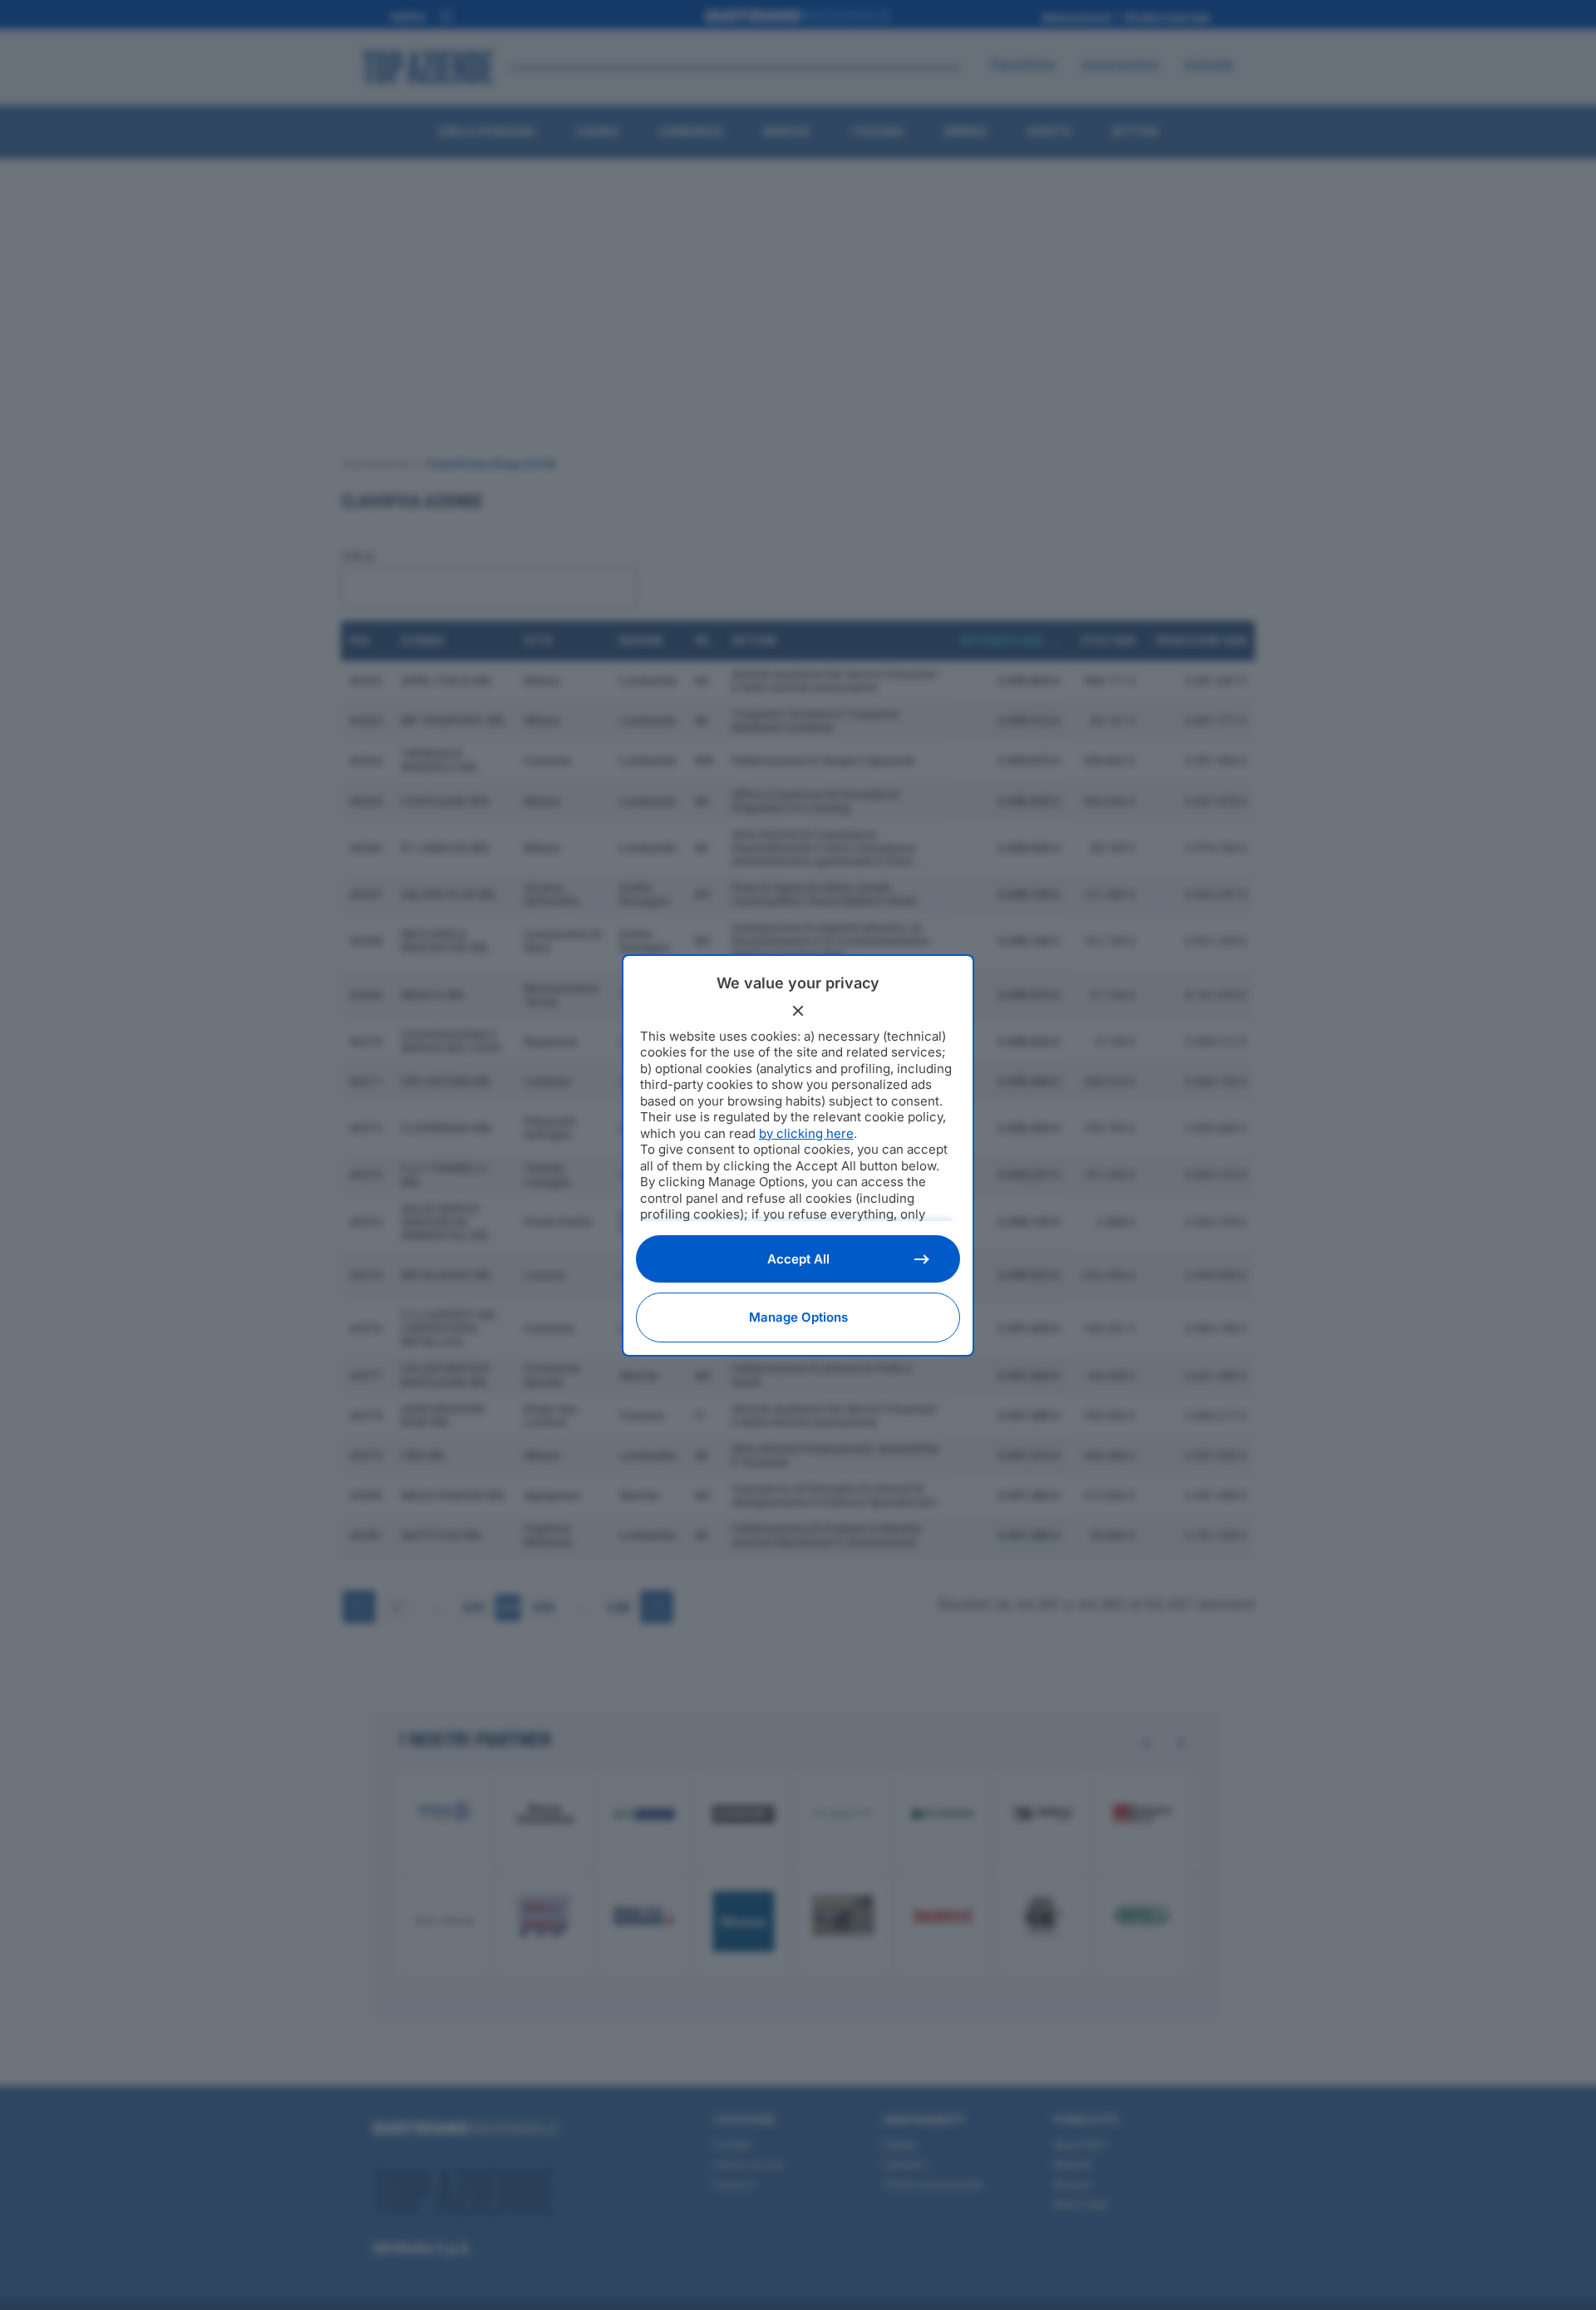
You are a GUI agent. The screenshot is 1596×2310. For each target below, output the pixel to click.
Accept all (798, 1259)
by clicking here (806, 1133)
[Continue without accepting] (798, 1011)
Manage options (798, 1317)
